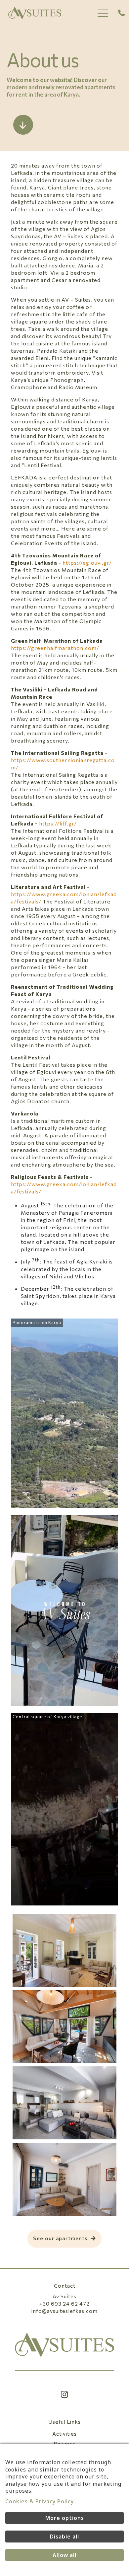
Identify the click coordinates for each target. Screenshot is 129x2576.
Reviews (64, 2443)
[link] (64, 2345)
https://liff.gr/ (58, 823)
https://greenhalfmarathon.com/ (55, 648)
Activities (64, 2433)
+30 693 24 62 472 (64, 2303)
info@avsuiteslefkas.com (64, 2311)
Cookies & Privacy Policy (40, 2501)
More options (65, 2518)
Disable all (64, 2537)
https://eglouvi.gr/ (87, 563)
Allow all (64, 2555)
